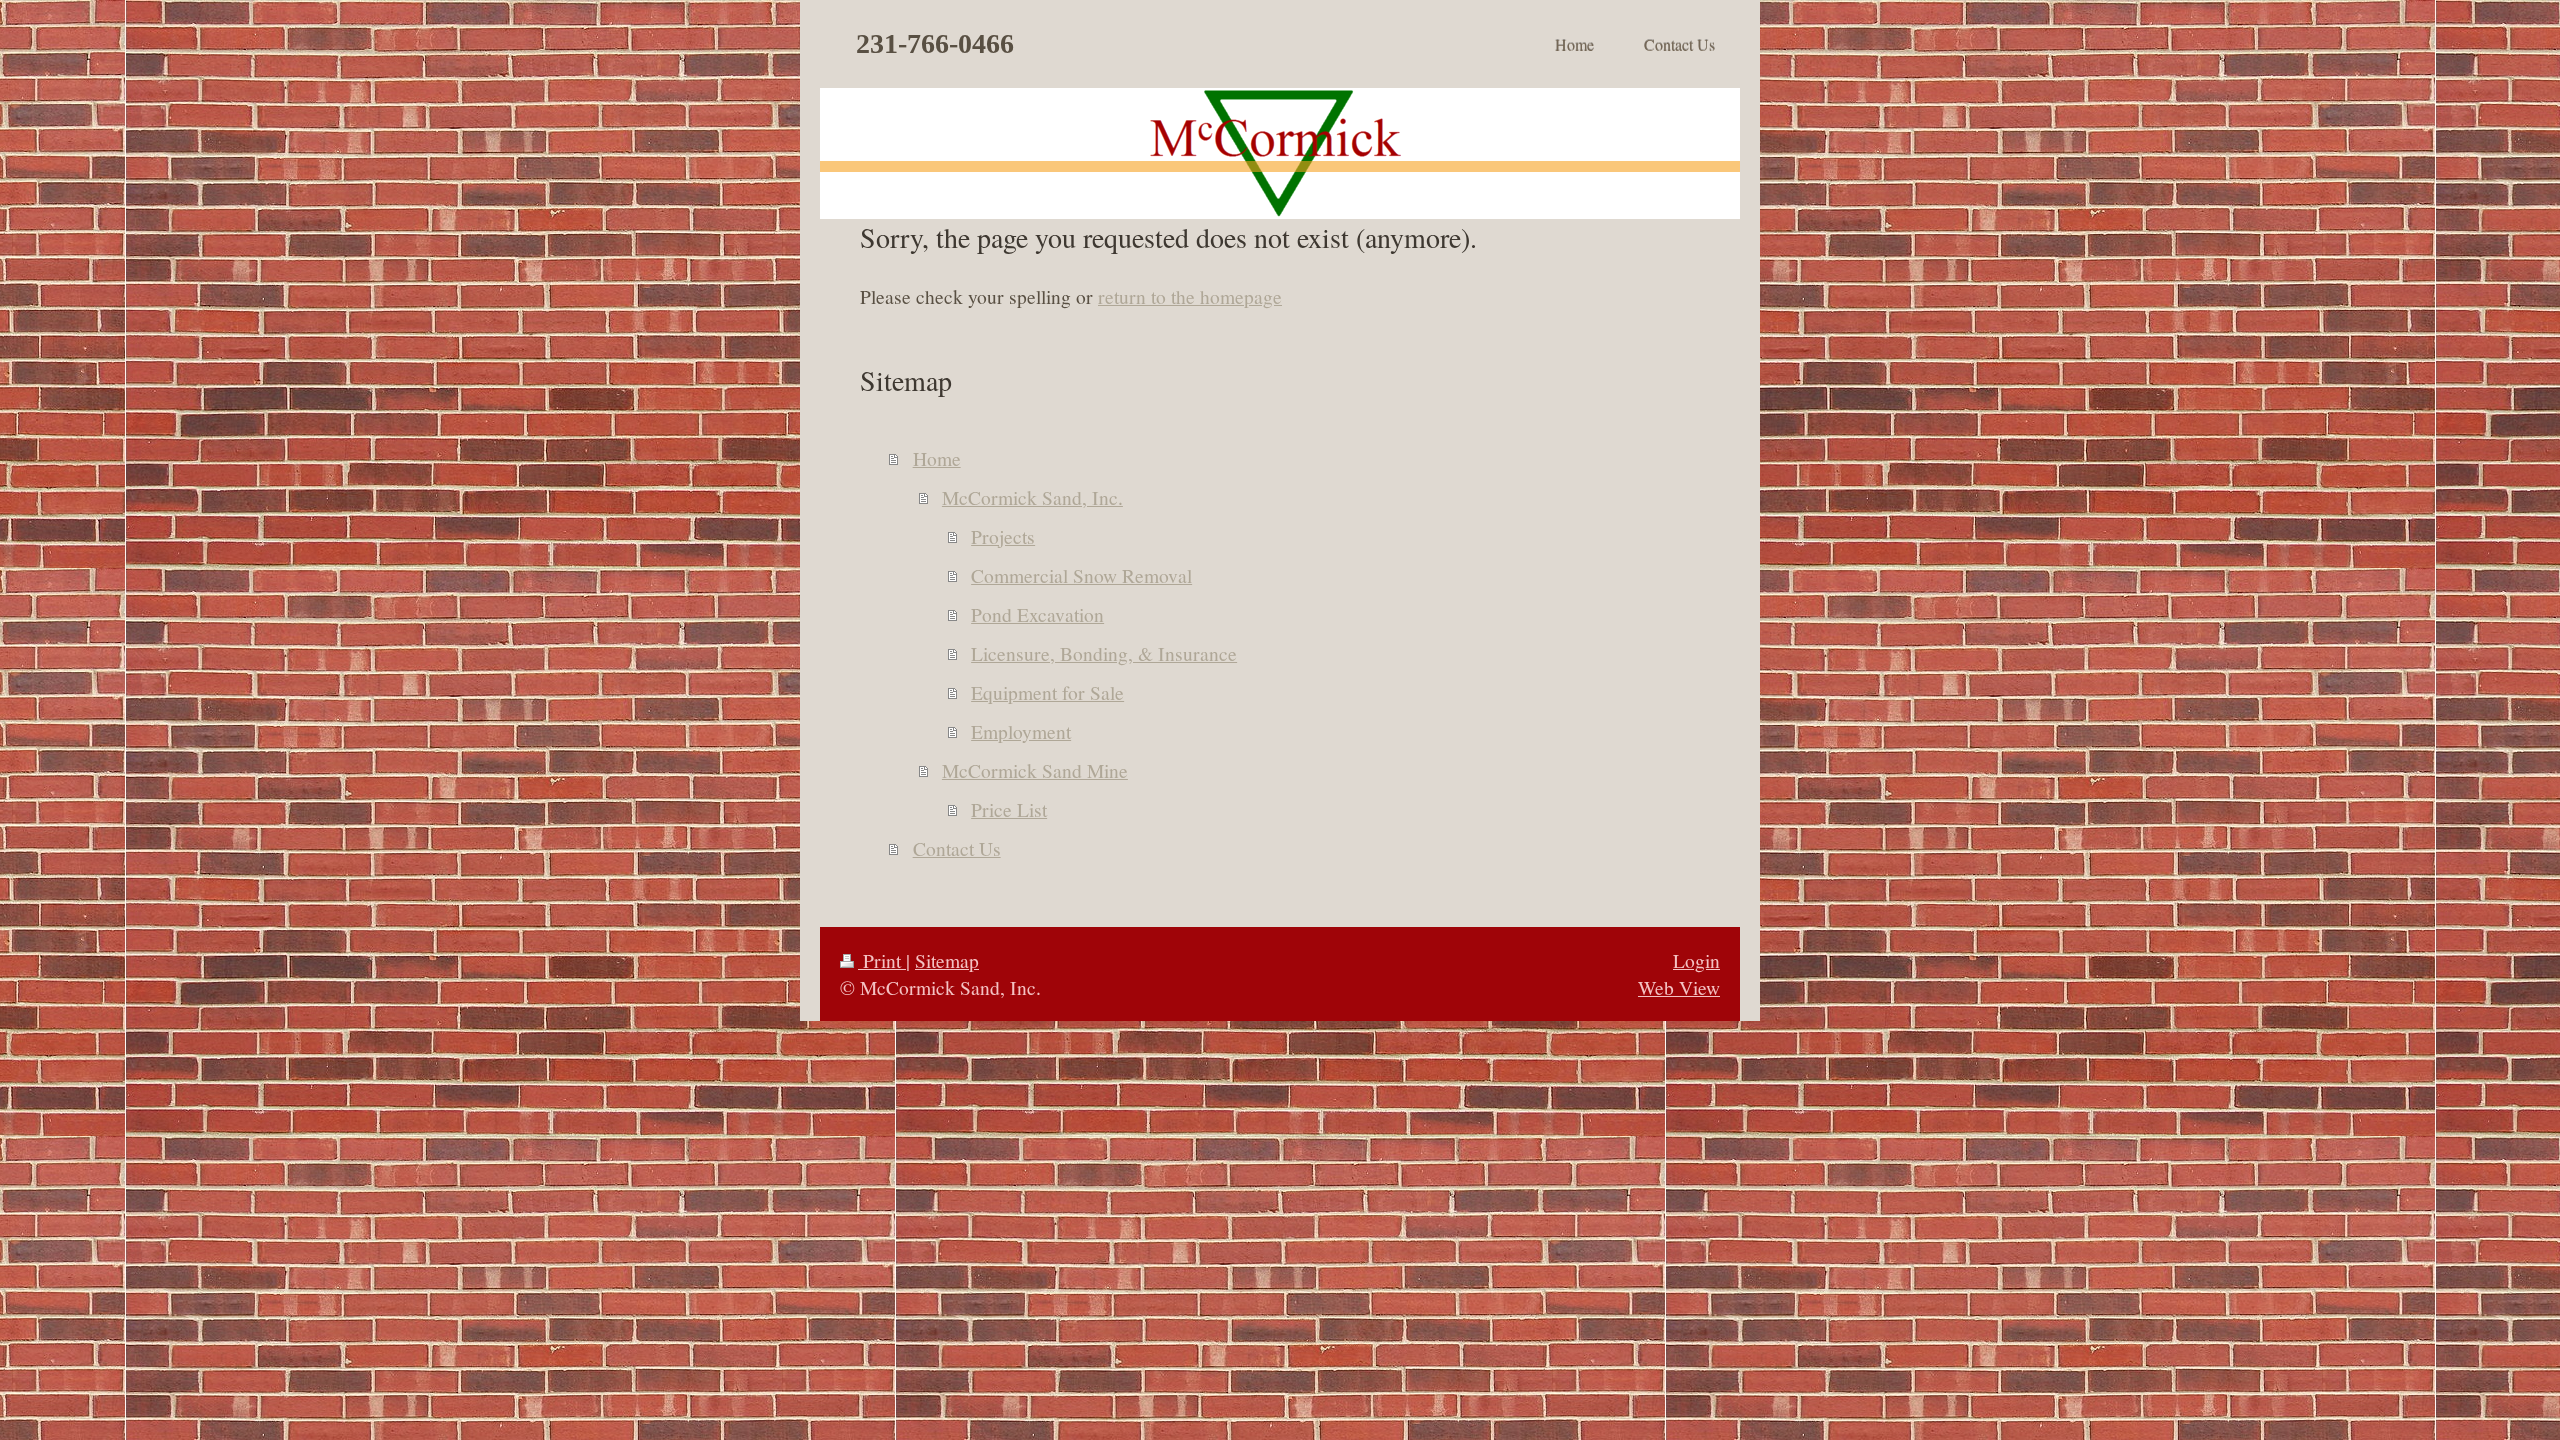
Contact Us (957, 848)
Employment (1021, 731)
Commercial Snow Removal (1081, 575)
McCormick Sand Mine (1035, 770)
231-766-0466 (935, 43)
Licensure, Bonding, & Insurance (1104, 653)
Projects (1003, 536)
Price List (1009, 809)
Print (882, 960)
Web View (1679, 987)
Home (937, 458)
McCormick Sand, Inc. (1032, 497)
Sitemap (947, 960)
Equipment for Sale (1047, 692)
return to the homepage (1190, 296)
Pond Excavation (1037, 614)
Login (1696, 960)
